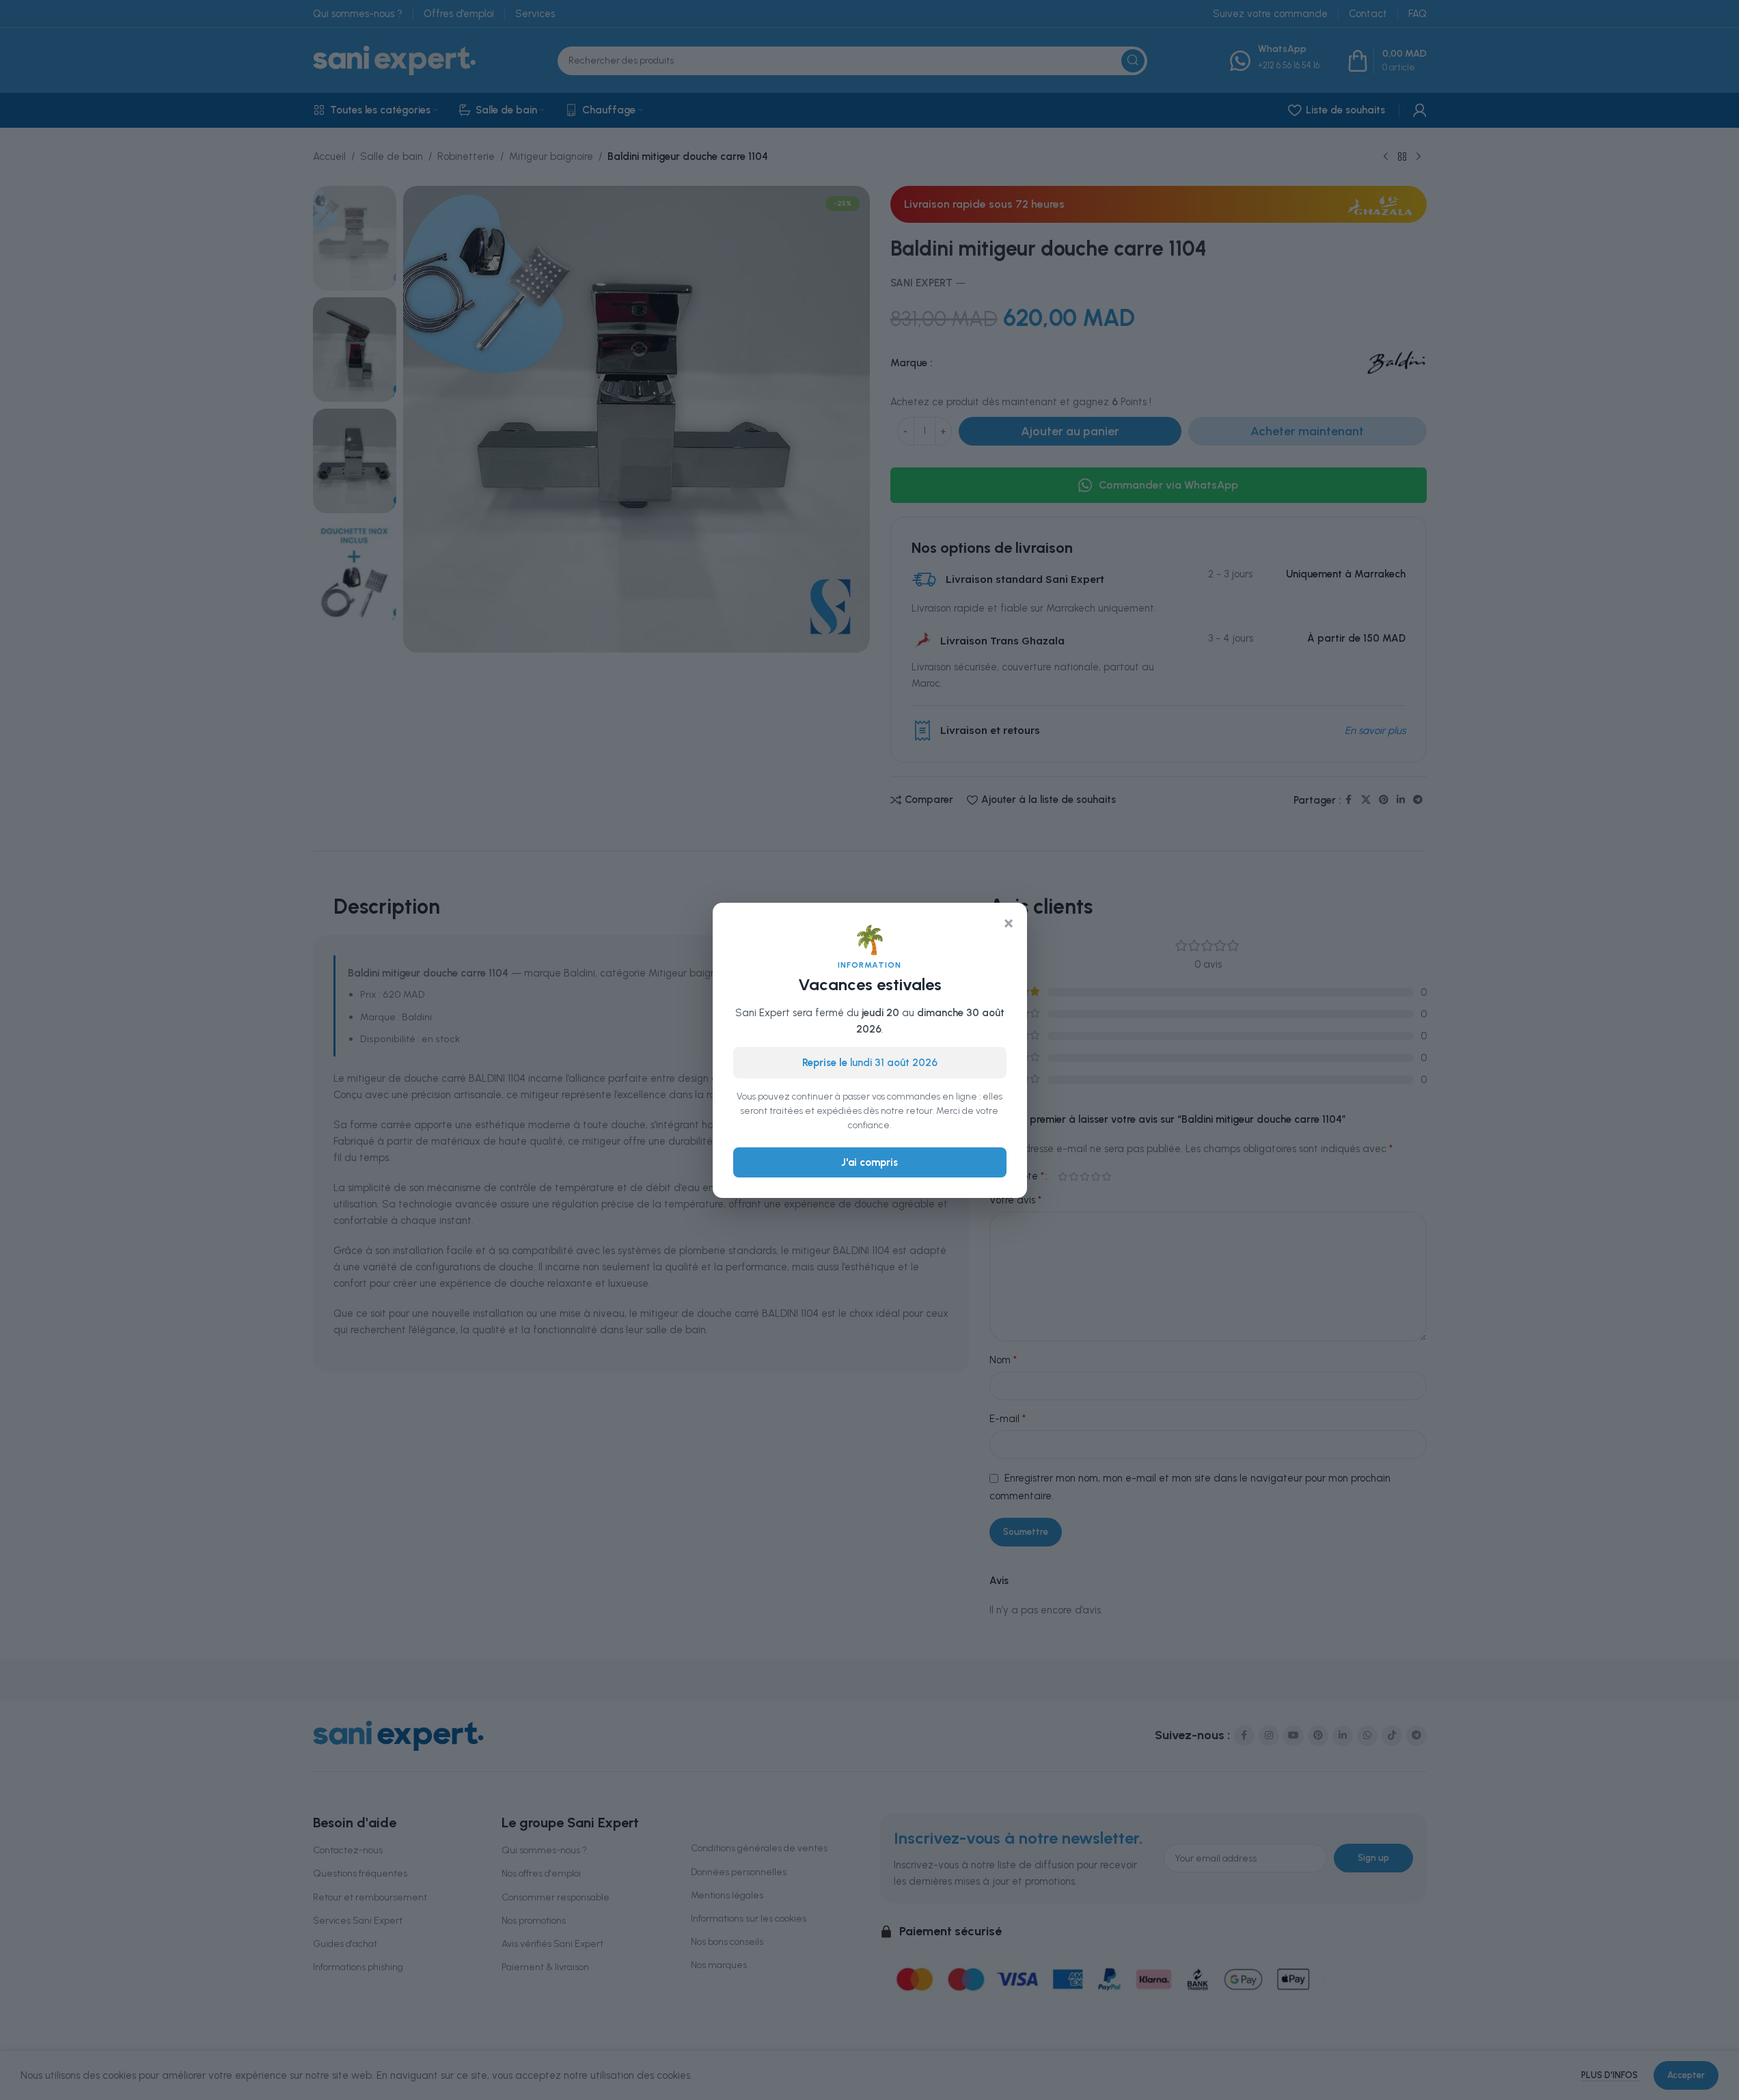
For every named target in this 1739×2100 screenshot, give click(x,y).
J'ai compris (870, 1162)
